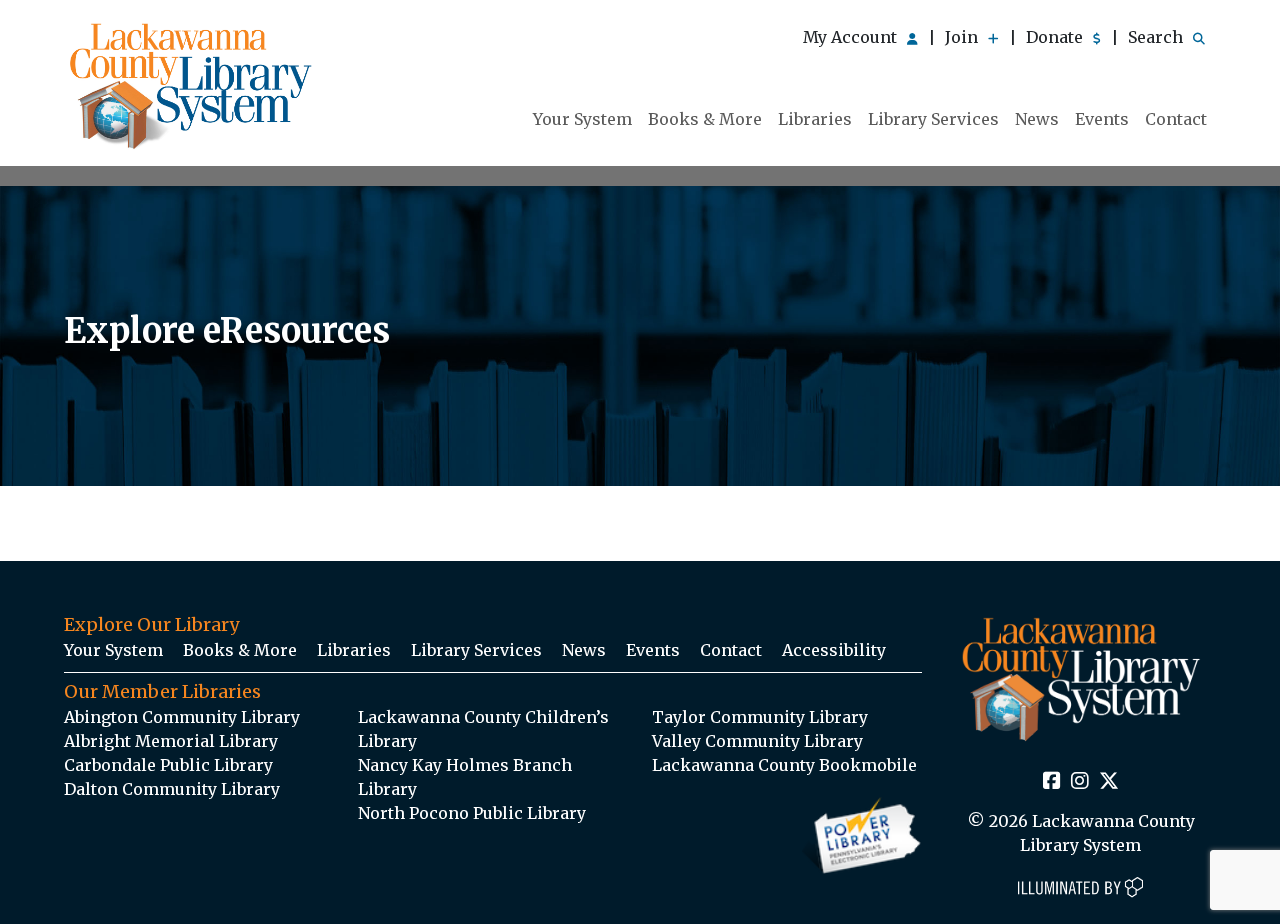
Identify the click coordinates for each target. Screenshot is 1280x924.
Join (963, 37)
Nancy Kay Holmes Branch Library (465, 777)
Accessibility (834, 650)
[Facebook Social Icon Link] (1052, 782)
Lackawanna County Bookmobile (784, 765)
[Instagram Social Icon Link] (1080, 782)
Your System (582, 119)
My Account (852, 37)
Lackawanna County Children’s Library (483, 729)
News (1037, 119)
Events (1102, 119)
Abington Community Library (182, 717)
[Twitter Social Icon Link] (1109, 782)
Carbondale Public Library (168, 765)
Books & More (705, 119)
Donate (1056, 37)
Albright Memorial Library (171, 741)
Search (1157, 37)
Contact (1176, 119)
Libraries (815, 119)
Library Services (933, 119)
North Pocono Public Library (472, 813)
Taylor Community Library (760, 717)
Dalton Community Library (172, 789)
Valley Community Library (757, 741)
